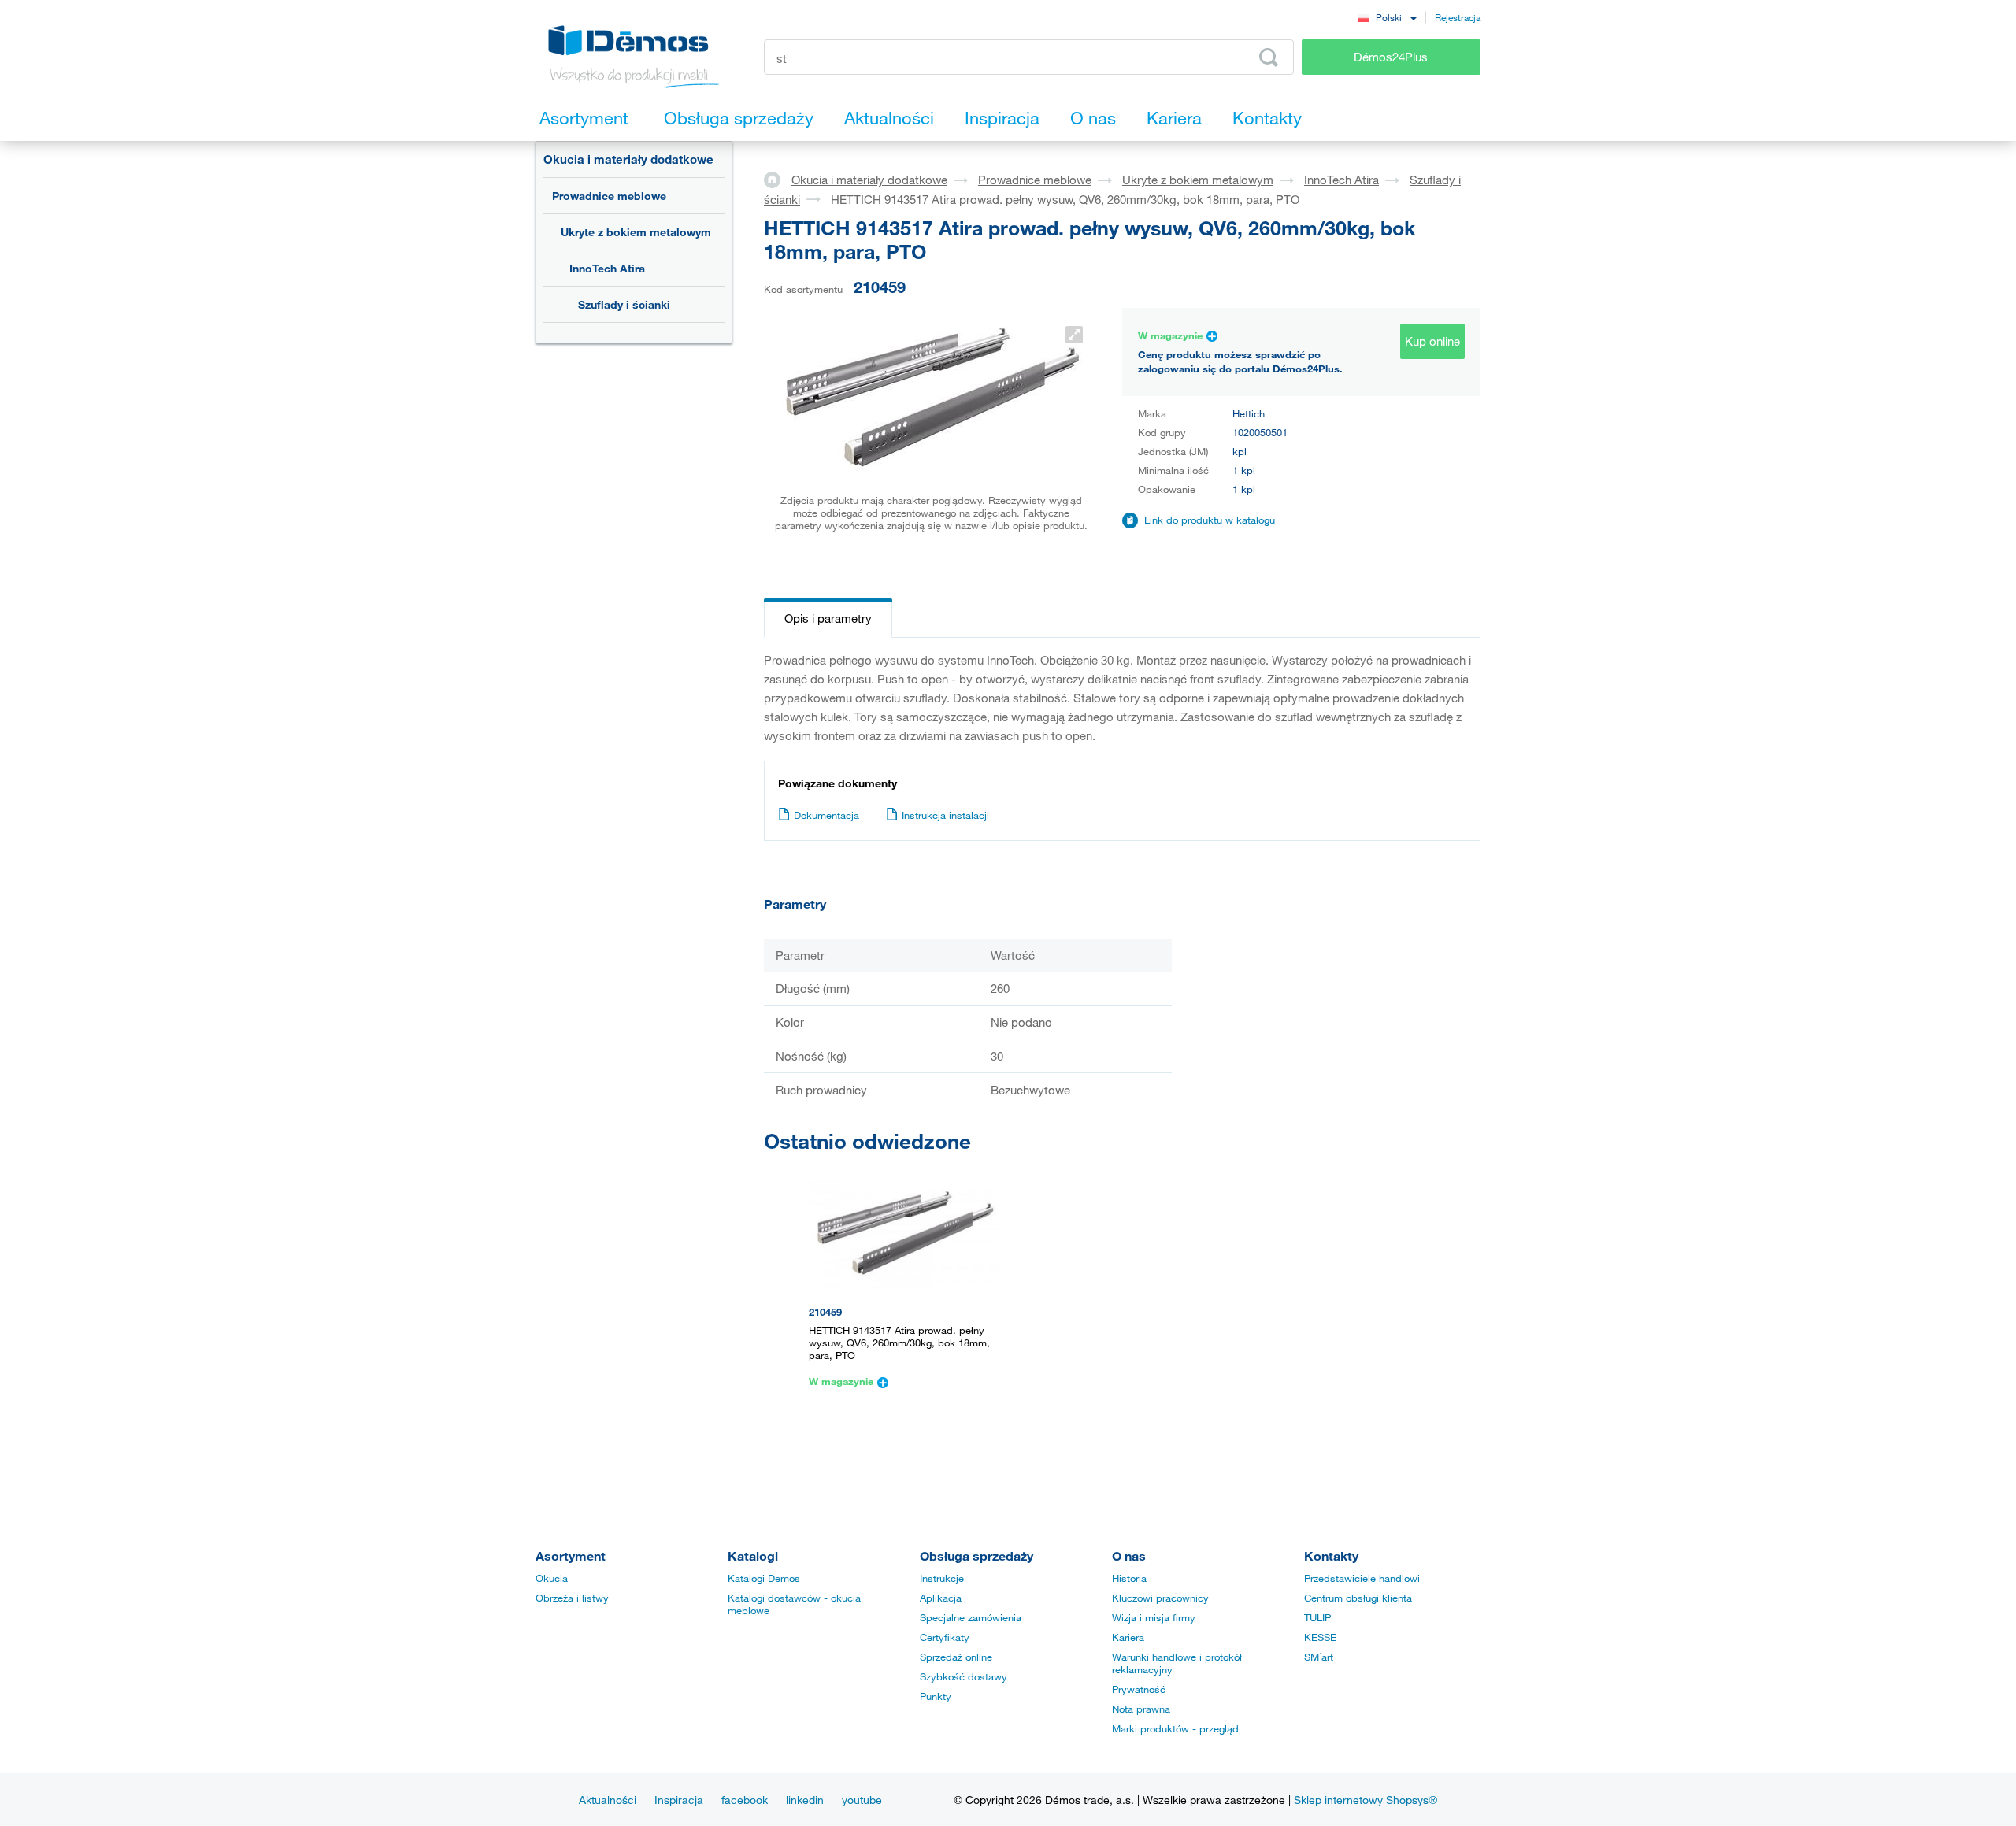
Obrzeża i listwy (572, 1598)
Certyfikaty (945, 1637)
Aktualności (608, 1800)
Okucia (552, 1578)
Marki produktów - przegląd (1175, 1728)
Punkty (936, 1696)
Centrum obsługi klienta (1358, 1598)
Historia (1129, 1578)
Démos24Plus (1391, 57)
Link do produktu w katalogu (1210, 520)
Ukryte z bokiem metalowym (636, 232)
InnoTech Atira (607, 268)
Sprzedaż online (956, 1657)
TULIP (1317, 1617)
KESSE (1320, 1637)
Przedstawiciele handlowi (1362, 1578)
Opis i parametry (828, 618)
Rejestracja (1458, 17)
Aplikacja (941, 1598)
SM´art (1319, 1657)
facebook (745, 1800)
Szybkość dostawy (964, 1676)
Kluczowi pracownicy (1160, 1598)
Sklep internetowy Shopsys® (1366, 1800)
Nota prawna (1141, 1709)
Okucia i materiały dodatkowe (628, 159)
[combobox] (1388, 17)
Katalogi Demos (764, 1578)
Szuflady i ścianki (624, 304)
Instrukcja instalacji (945, 815)
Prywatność (1139, 1689)
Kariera (1128, 1637)
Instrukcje (942, 1578)
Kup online (1432, 341)
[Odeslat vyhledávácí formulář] (1269, 57)
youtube (862, 1800)
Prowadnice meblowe (609, 196)
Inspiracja (679, 1800)
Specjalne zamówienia (971, 1617)
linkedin (805, 1800)
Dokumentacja (826, 815)
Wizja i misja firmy (1154, 1617)
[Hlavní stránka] (778, 179)
